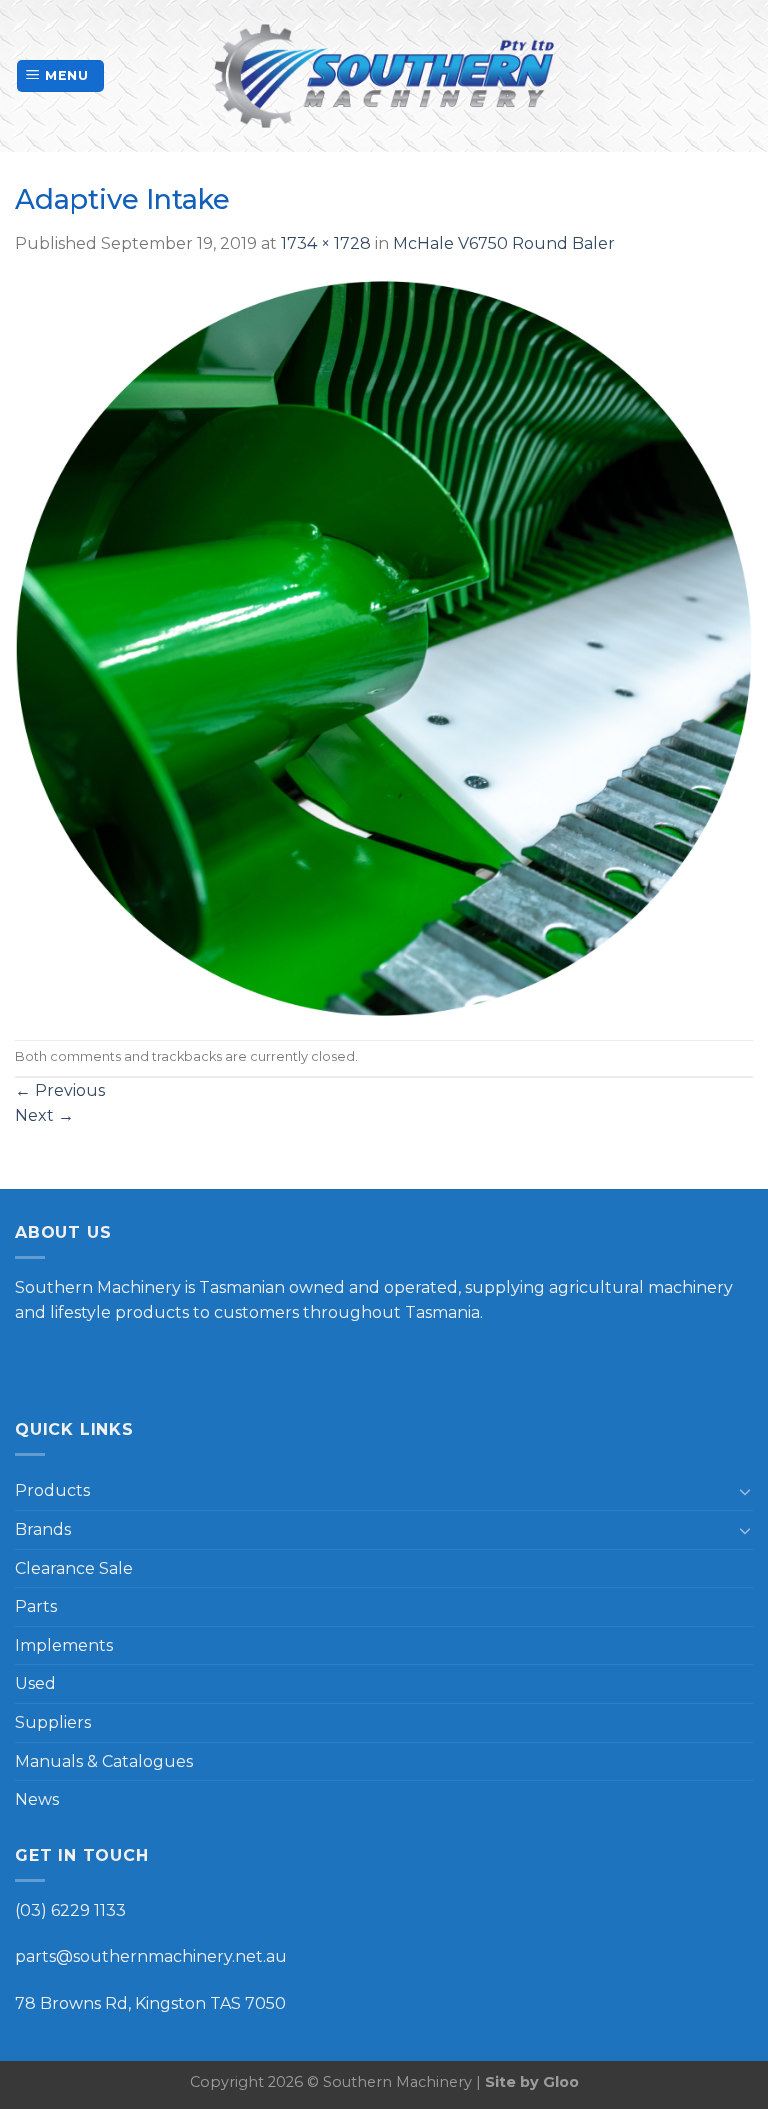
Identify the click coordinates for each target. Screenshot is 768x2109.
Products (52, 1490)
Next (44, 1115)
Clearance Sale (74, 1568)
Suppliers (53, 1722)
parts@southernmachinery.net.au (151, 1956)
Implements (64, 1645)
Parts (36, 1606)
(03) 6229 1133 (70, 1910)
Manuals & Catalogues (104, 1761)
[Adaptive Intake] (384, 646)
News (37, 1799)
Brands (43, 1529)
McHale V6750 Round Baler (504, 243)
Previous (60, 1090)
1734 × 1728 (326, 243)
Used (35, 1683)
